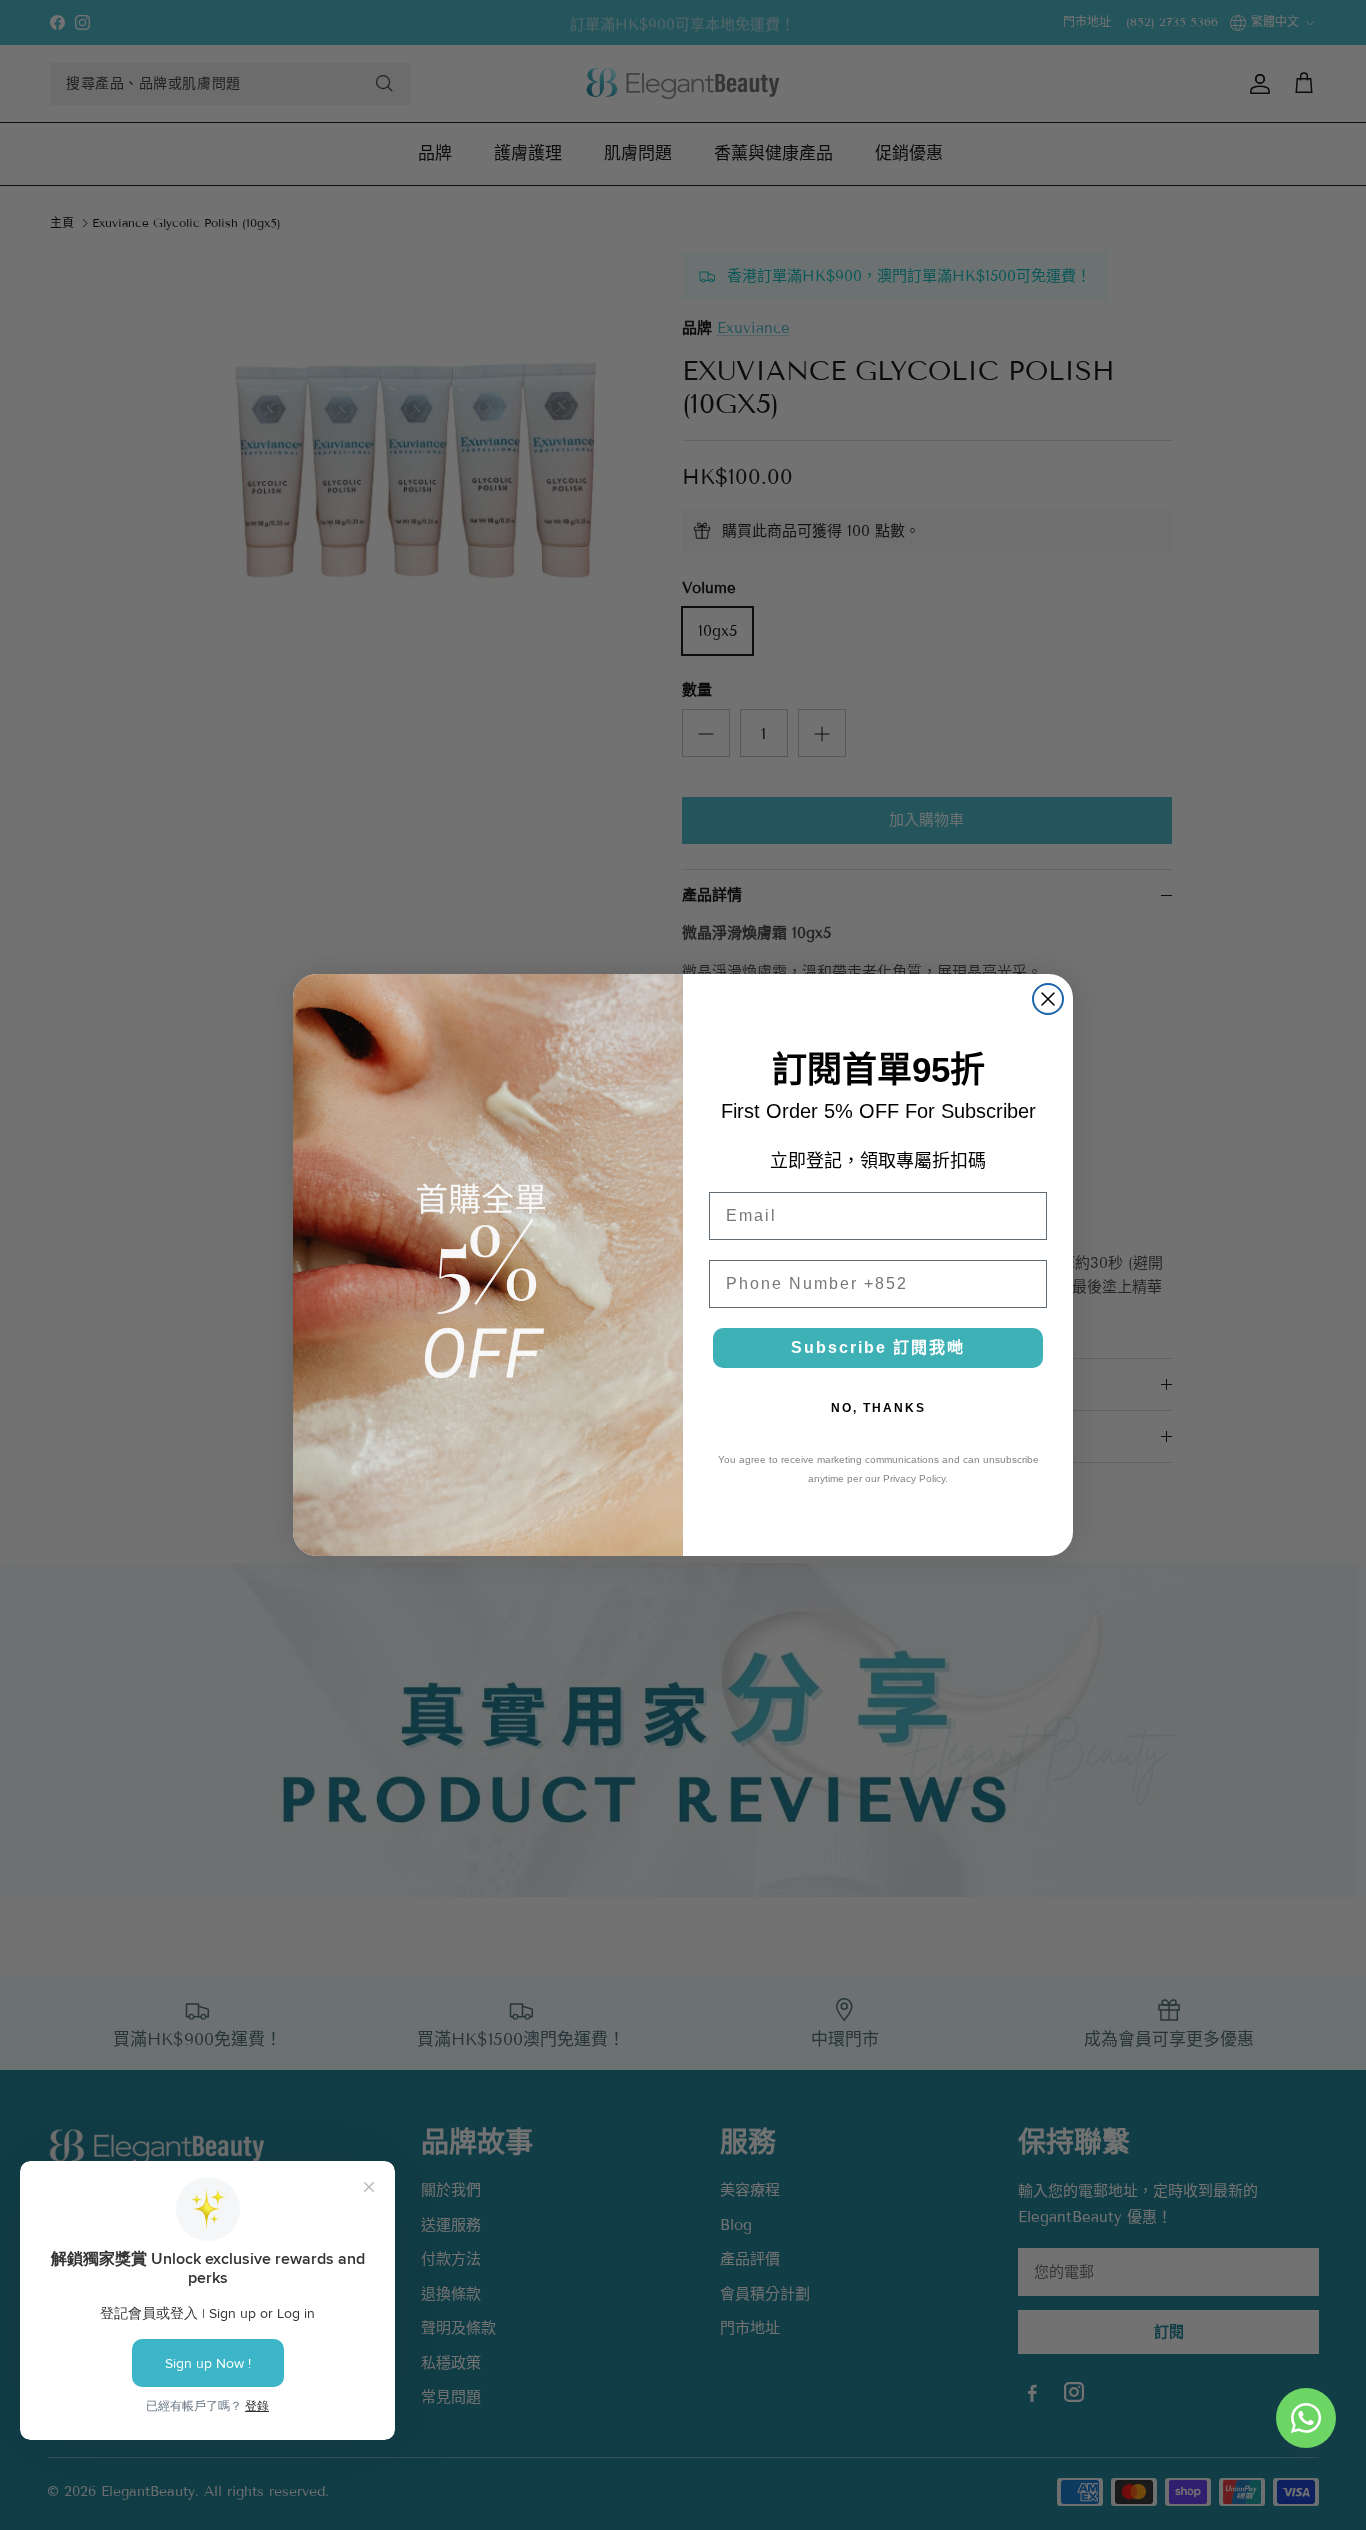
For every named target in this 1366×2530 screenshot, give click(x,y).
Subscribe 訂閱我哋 (878, 1347)
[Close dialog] (1048, 999)
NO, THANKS (878, 1408)
